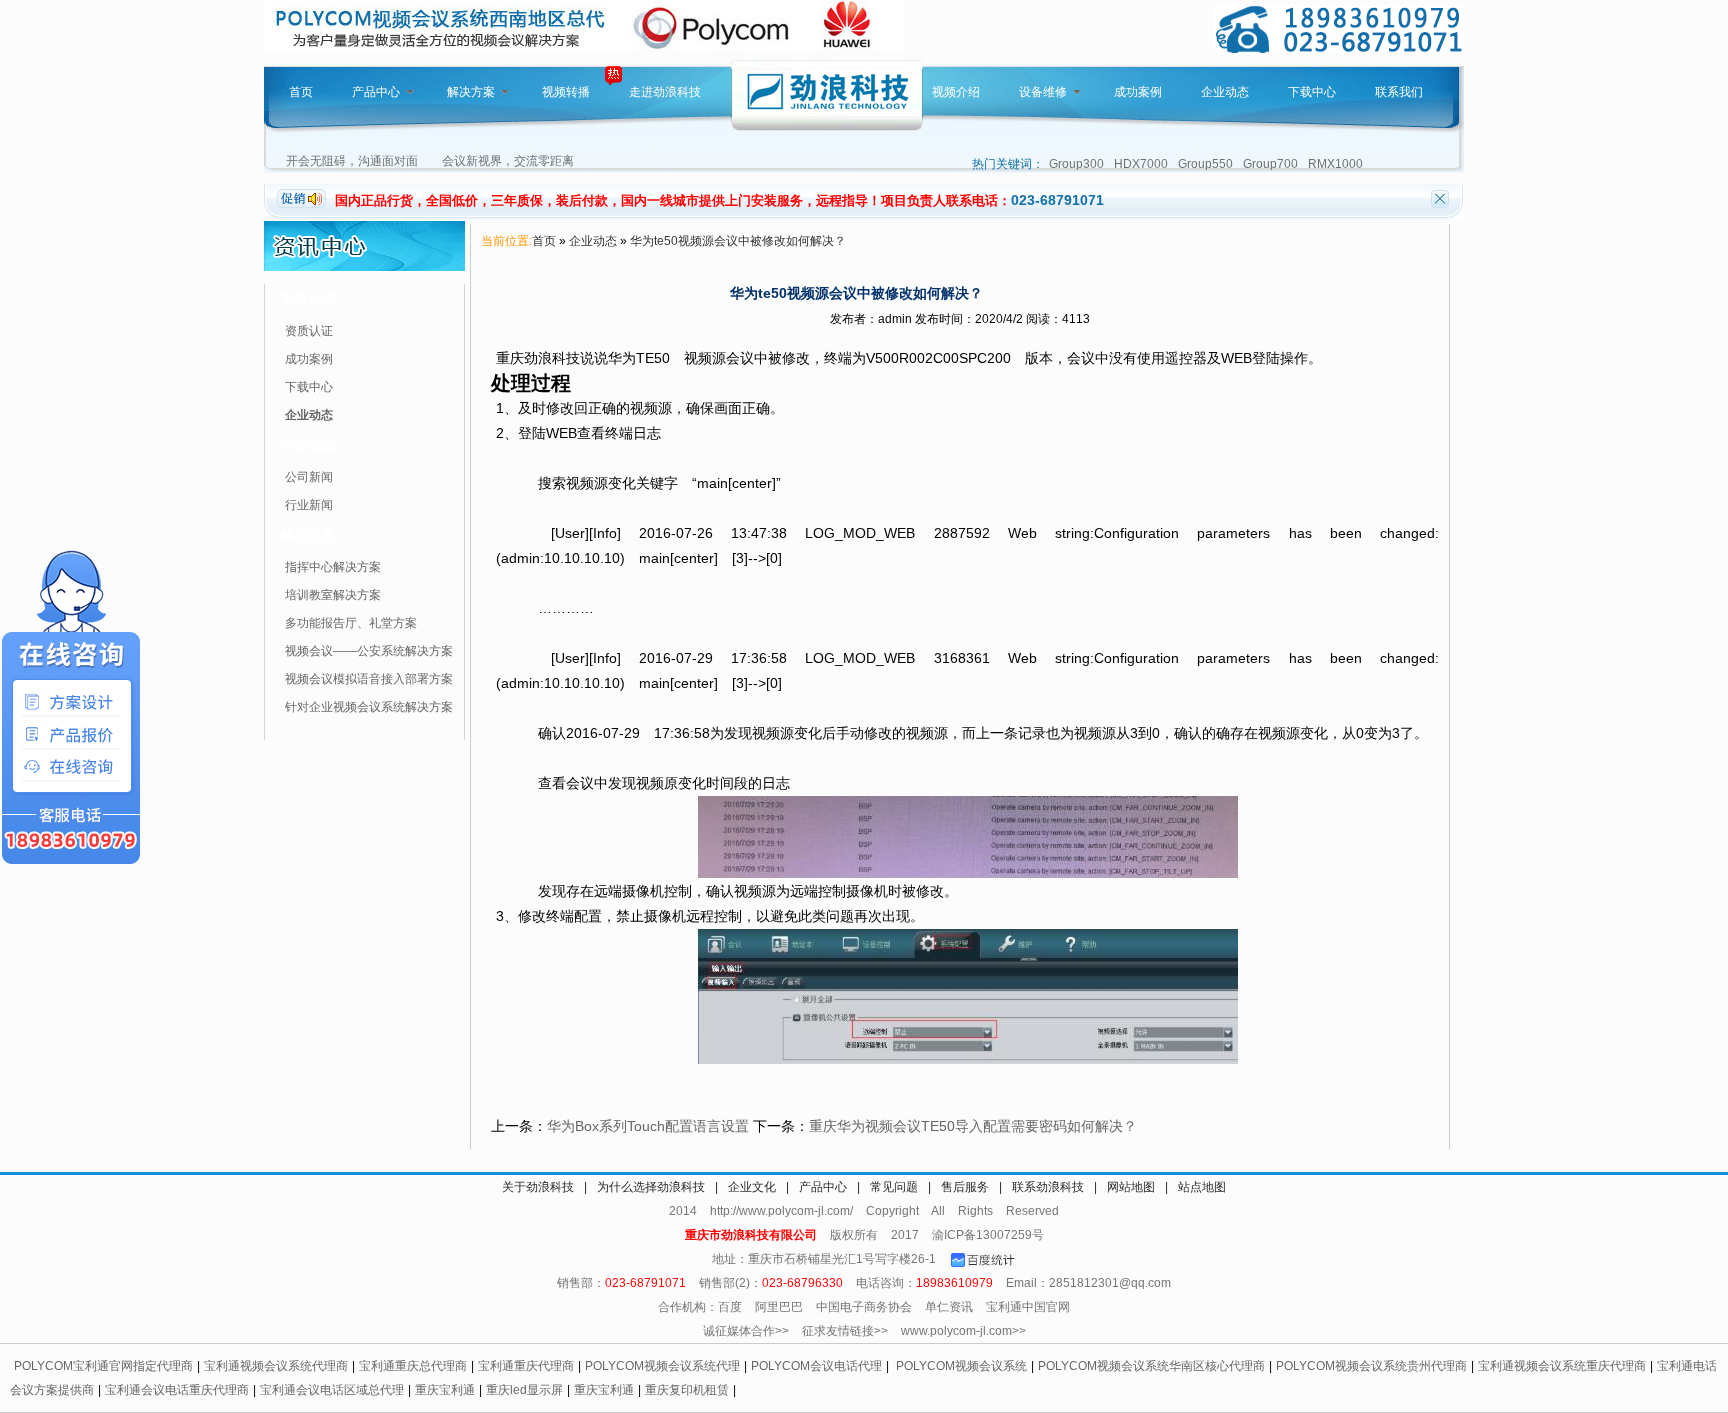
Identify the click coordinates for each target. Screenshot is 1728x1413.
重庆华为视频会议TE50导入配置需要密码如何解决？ (973, 1126)
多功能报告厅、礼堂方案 (351, 623)
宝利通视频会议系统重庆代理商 (1562, 1366)
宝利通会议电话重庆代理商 (177, 1390)
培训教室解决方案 (333, 595)
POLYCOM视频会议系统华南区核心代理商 (1151, 1366)
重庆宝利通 (445, 1390)
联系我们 (1399, 92)
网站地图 (1131, 1187)
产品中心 (376, 92)
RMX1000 (1335, 164)
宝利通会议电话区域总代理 (332, 1390)
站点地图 (1202, 1187)
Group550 (1205, 164)
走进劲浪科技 (665, 92)
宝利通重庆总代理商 (413, 1366)
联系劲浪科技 (1048, 1187)
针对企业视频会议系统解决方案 (369, 707)
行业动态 (308, 445)
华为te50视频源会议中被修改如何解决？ (738, 241)
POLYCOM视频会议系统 (961, 1366)
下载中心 (1312, 92)
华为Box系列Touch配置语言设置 (648, 1126)
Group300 (1076, 164)
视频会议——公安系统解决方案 (369, 651)
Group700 (1270, 164)
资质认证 (309, 331)
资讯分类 (308, 299)
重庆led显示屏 (524, 1390)
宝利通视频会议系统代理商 (276, 1366)
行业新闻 (309, 505)
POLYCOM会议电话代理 (816, 1366)
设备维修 (1043, 92)
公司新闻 (309, 477)
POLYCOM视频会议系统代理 (662, 1366)
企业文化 (752, 1187)
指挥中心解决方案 (333, 567)
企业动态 (1225, 92)
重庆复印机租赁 (687, 1390)
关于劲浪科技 (538, 1187)
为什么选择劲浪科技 (651, 1187)
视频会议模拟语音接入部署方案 (369, 679)
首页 (301, 92)
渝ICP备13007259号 (988, 1235)
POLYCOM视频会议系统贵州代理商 (1371, 1366)
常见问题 (894, 1187)
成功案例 (1138, 92)
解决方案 (471, 92)
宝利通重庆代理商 (526, 1366)
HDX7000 (1141, 164)
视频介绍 (956, 92)
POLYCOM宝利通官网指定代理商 (103, 1366)
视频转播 (566, 92)
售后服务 (965, 1187)
